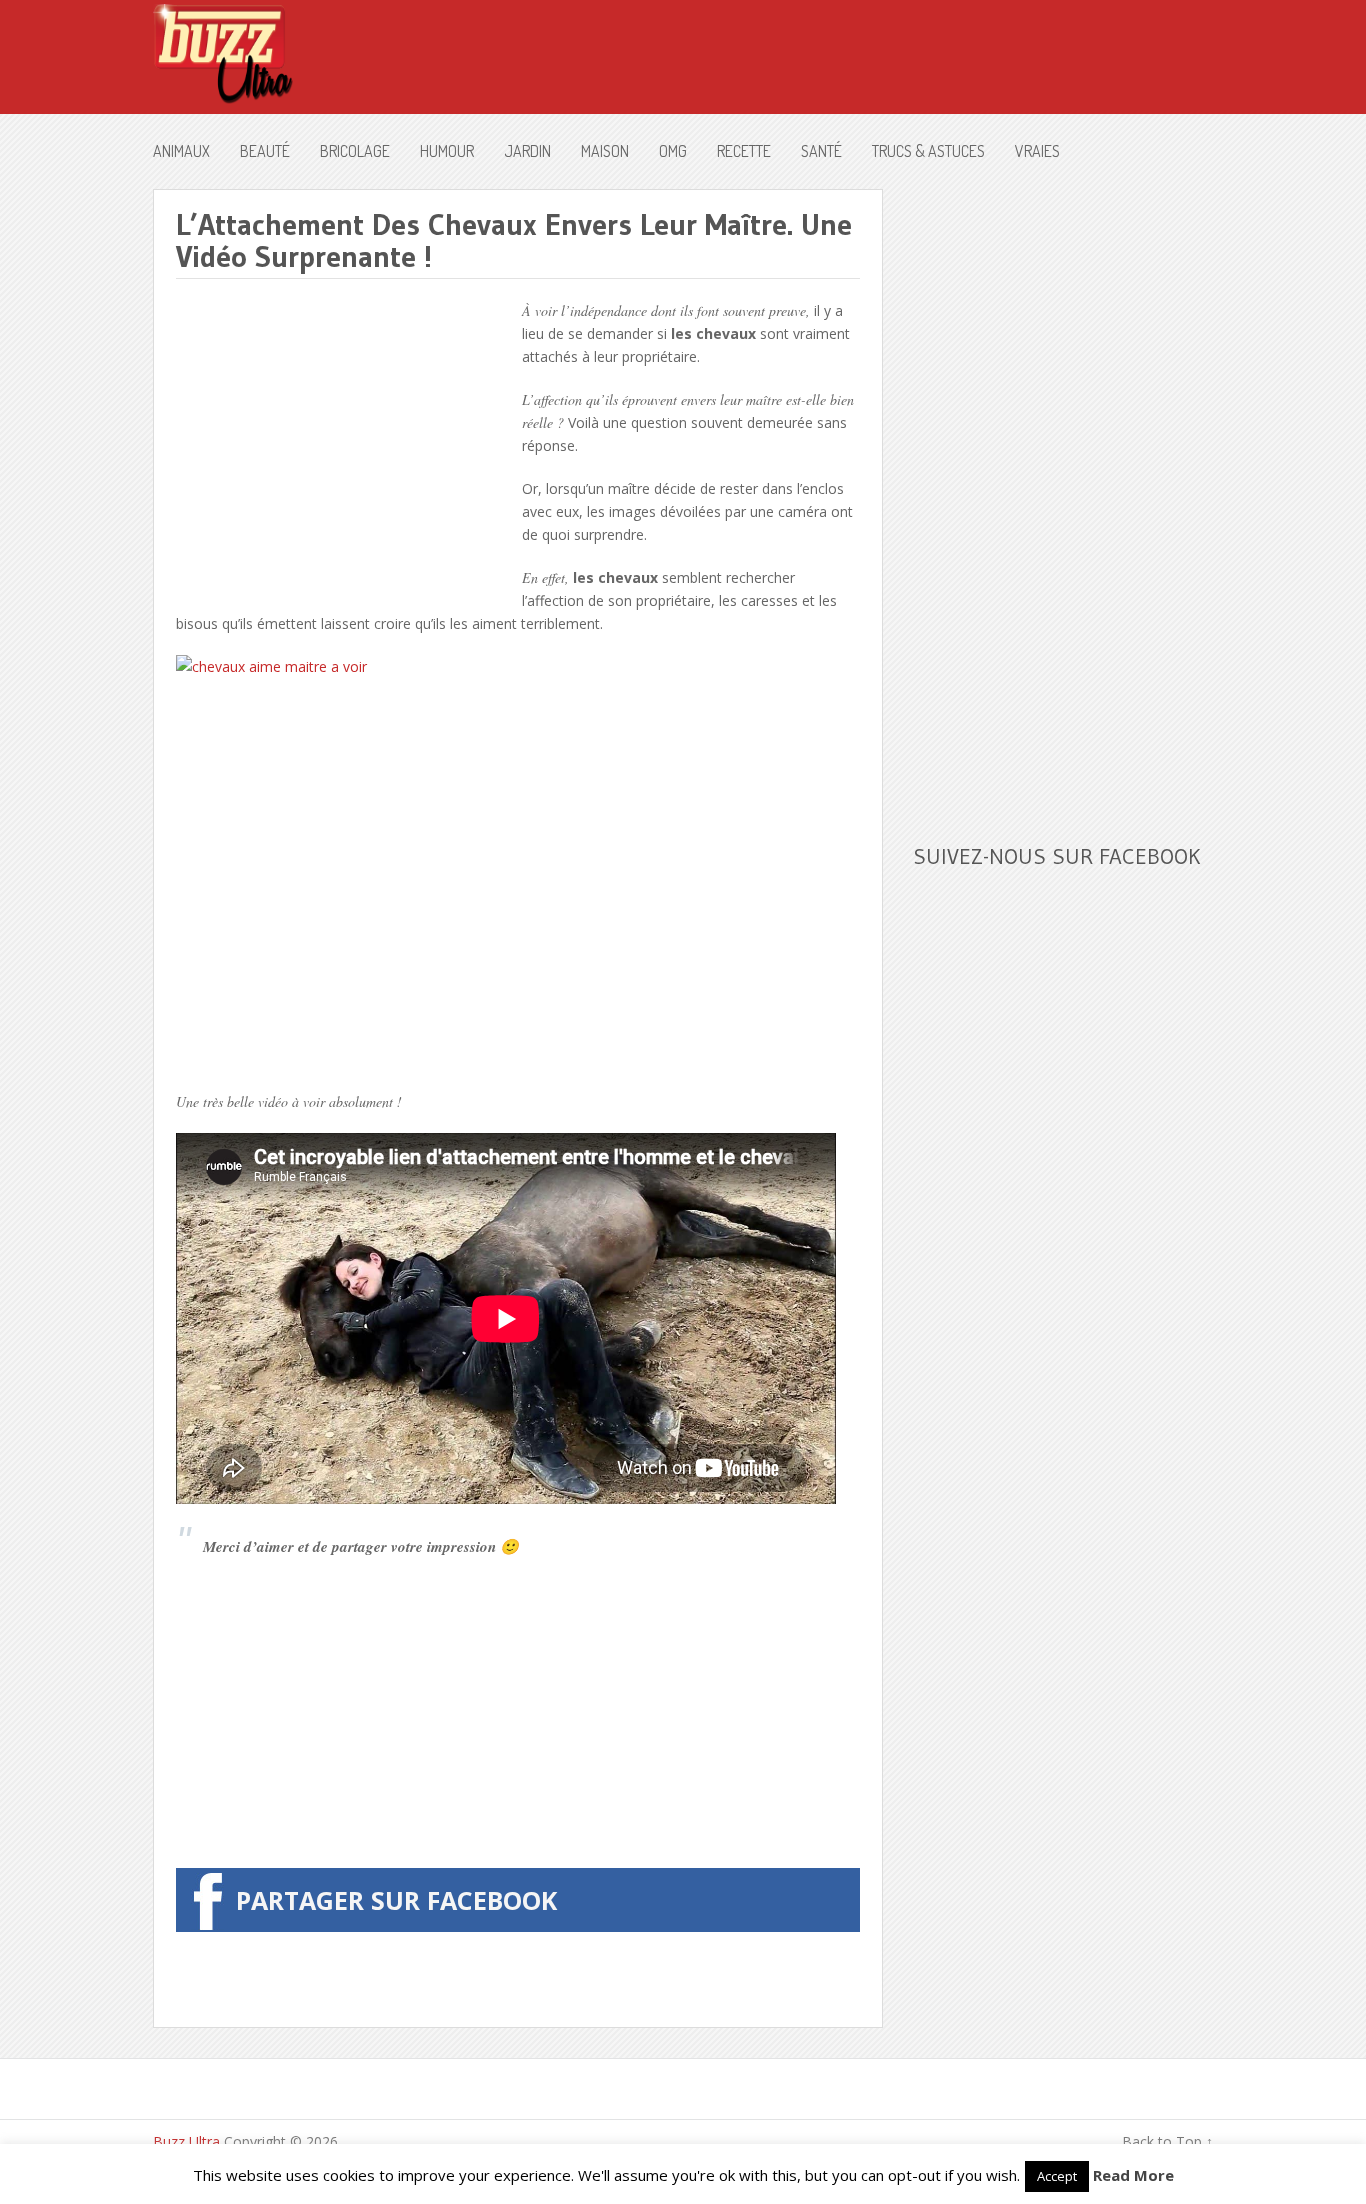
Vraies (1037, 151)
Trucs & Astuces (928, 151)
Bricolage (355, 151)
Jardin (527, 151)
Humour (447, 151)
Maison (605, 151)
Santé (821, 151)
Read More (1133, 2175)
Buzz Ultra (186, 2141)
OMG (673, 151)
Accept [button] (1057, 2176)
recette (744, 151)
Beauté (265, 151)
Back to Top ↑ (1167, 2141)
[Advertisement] (344, 439)
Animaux (181, 151)
